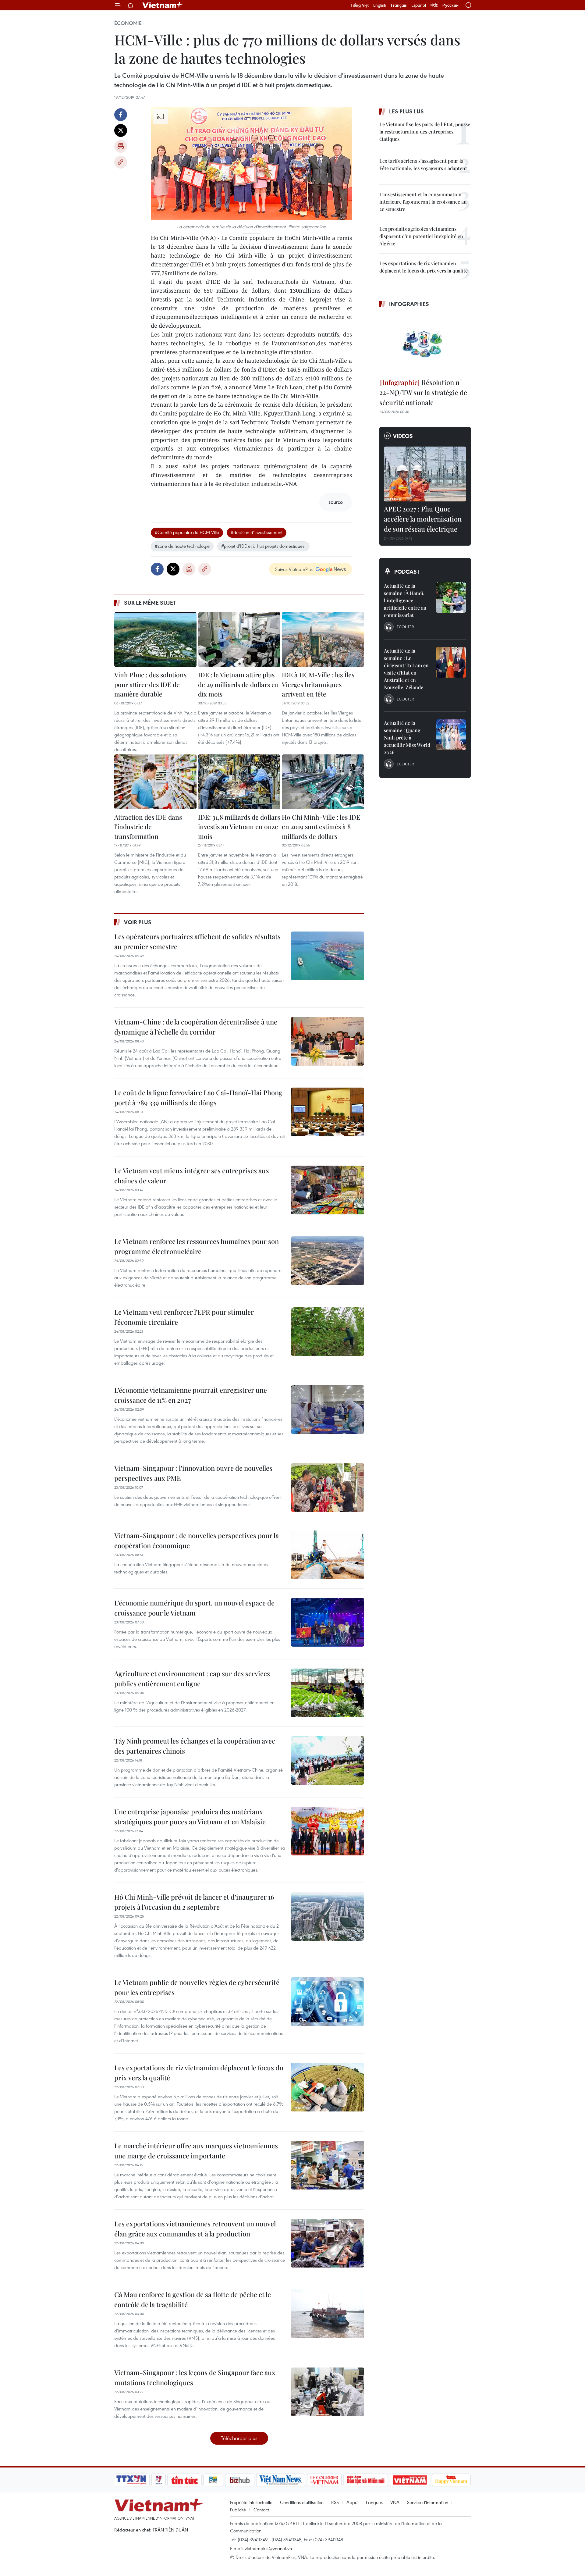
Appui (352, 2502)
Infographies (409, 304)
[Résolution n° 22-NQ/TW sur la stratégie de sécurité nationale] (425, 344)
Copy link (121, 162)
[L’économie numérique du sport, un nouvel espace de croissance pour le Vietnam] (328, 1622)
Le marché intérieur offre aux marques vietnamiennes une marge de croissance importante (196, 2151)
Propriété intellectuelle (251, 2502)
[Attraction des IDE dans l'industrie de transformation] (155, 782)
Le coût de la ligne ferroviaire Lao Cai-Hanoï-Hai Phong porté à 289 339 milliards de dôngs (198, 1097)
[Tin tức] (185, 2480)
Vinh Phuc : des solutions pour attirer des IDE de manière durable (150, 684)
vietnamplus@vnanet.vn (268, 2548)
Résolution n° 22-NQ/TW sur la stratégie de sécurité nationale (423, 392)
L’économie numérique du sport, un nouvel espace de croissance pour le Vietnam (194, 1608)
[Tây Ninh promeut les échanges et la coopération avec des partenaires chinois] (328, 1760)
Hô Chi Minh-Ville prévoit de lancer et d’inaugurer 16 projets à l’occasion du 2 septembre (194, 1902)
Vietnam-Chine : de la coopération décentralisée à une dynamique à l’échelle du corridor (196, 1027)
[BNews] (213, 2480)
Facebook (121, 115)
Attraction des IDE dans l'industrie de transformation (148, 827)
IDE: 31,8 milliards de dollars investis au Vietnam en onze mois (239, 827)
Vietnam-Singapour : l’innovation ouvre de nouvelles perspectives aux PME (193, 1473)
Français (399, 5)
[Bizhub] (239, 2480)
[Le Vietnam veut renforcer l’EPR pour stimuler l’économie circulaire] (328, 1331)
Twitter (121, 130)
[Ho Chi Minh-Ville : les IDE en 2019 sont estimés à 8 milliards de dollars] (323, 782)
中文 (434, 5)
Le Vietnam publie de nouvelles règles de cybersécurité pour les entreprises (197, 1987)
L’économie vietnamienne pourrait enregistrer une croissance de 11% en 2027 (191, 1395)
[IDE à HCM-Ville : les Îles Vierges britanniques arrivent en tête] (323, 640)
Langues (374, 2502)
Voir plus (138, 922)
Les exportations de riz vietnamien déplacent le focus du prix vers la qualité (199, 2073)
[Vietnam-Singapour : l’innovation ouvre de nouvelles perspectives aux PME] (328, 1488)
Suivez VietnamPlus (294, 569)
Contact (261, 2510)
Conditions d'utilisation (302, 2502)
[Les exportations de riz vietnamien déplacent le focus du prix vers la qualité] (328, 2087)
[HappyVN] (451, 2480)
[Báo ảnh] (410, 2480)
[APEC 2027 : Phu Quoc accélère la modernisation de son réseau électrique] (425, 474)
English (380, 5)
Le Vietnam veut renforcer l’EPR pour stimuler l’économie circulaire (184, 1317)
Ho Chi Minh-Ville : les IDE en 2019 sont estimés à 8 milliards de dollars (321, 827)
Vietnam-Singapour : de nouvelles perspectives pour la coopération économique (197, 1540)
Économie (128, 23)
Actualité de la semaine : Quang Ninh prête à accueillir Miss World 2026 (407, 738)
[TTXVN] (131, 2480)
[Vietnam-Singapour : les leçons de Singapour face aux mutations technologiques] (328, 2392)
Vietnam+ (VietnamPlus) (163, 5)
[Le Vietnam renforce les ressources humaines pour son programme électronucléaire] (328, 1261)
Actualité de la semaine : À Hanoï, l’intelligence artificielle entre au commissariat (405, 600)
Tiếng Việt (360, 5)
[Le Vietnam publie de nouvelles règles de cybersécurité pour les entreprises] (328, 2002)
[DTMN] (366, 2480)
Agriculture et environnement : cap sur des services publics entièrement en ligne (192, 1678)
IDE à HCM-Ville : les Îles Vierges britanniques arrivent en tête (318, 684)
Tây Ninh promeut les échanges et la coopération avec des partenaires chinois (195, 1746)
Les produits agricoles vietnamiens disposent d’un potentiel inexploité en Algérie (421, 236)
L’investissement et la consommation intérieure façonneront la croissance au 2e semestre (423, 202)
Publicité (238, 2510)
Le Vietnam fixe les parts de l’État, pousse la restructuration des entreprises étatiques (425, 132)
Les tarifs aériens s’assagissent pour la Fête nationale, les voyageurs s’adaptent (423, 164)
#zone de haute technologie (182, 546)
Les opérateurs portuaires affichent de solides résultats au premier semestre (197, 941)
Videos (403, 436)
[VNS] (280, 2480)
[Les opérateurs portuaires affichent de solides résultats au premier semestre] (328, 956)
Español (419, 5)
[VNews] (159, 2480)
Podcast (407, 572)
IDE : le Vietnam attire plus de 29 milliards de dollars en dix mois (238, 684)
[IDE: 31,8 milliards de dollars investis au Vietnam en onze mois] (239, 782)
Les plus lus (406, 111)
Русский (450, 5)
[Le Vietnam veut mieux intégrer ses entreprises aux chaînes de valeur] (328, 1190)
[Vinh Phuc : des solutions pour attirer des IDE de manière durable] (155, 640)
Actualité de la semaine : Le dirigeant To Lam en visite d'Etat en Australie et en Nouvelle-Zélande (406, 669)
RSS (335, 2502)
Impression (121, 146)
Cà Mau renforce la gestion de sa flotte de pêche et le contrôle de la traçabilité (193, 2299)
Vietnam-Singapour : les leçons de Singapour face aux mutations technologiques (195, 2377)
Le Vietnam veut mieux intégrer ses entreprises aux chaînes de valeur (192, 1176)
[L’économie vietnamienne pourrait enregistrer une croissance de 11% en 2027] (328, 1409)
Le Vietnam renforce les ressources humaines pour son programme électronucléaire (197, 1246)
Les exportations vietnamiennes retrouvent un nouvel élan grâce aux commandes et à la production (195, 2229)
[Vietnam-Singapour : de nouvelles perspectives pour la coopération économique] (328, 1555)
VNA (395, 2502)
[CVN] (324, 2480)
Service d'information (428, 2502)
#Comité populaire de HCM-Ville (187, 532)
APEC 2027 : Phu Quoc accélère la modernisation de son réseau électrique (423, 519)
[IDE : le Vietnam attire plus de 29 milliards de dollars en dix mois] (239, 640)
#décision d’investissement (257, 532)
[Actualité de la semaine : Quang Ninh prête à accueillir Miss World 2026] (451, 735)
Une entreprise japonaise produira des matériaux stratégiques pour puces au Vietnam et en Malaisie (190, 1817)
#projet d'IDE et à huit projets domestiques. (263, 546)
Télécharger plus (239, 2438)
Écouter (405, 627)
